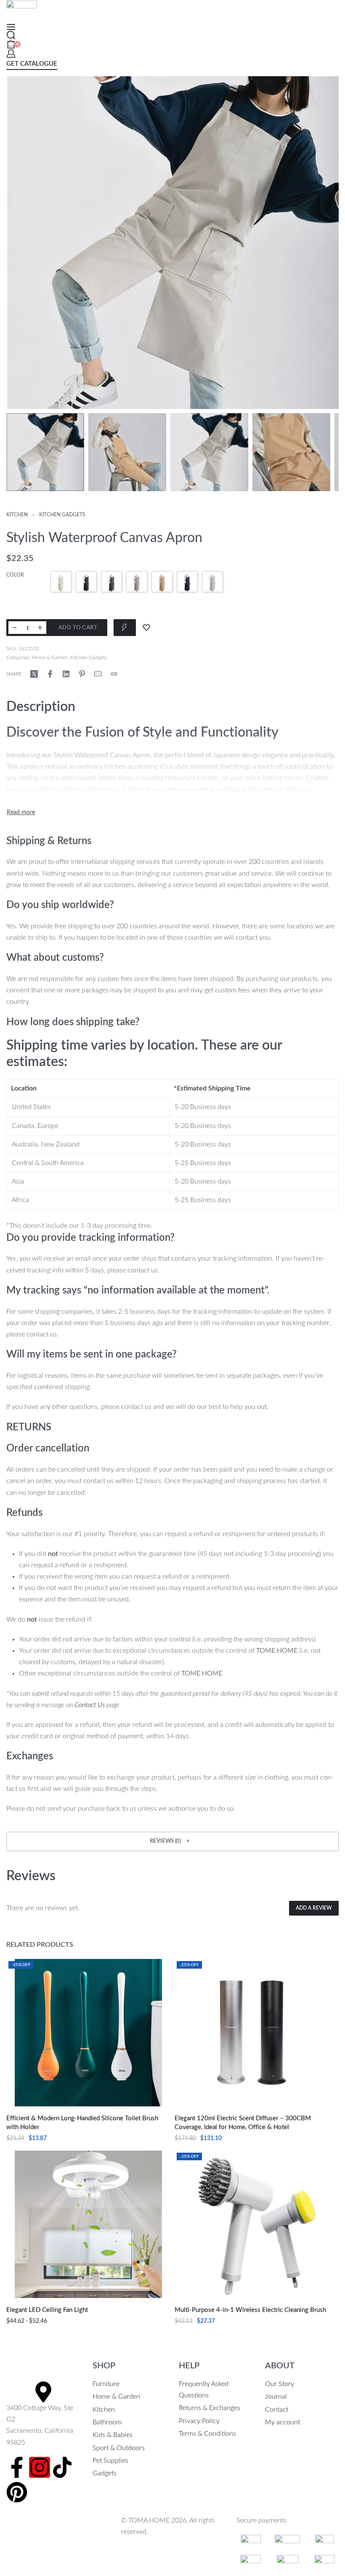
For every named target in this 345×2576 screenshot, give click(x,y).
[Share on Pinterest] (82, 674)
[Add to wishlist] (146, 628)
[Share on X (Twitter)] (34, 674)
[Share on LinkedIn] (66, 674)
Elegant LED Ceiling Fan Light (47, 2310)
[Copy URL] (114, 674)
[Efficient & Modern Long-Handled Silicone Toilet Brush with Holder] (88, 2033)
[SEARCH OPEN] (11, 35)
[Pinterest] (17, 2492)
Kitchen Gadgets (62, 515)
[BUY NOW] (125, 628)
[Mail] (98, 674)
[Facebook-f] (17, 2467)
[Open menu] (11, 27)
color (15, 575)
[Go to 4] (291, 452)
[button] (172, 1841)
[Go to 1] (45, 452)
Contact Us (90, 1705)
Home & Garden (50, 657)
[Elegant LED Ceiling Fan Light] (88, 2224)
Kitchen (17, 515)
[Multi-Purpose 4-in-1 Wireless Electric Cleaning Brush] (257, 2224)
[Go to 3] (209, 452)
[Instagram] (40, 2467)
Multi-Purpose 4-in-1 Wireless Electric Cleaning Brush (250, 2310)
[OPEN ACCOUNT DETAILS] (11, 53)
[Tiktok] (62, 2467)
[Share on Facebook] (50, 674)
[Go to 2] (127, 452)
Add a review (314, 1908)
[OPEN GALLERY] (172, 243)
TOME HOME (277, 1651)
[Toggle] (21, 812)
